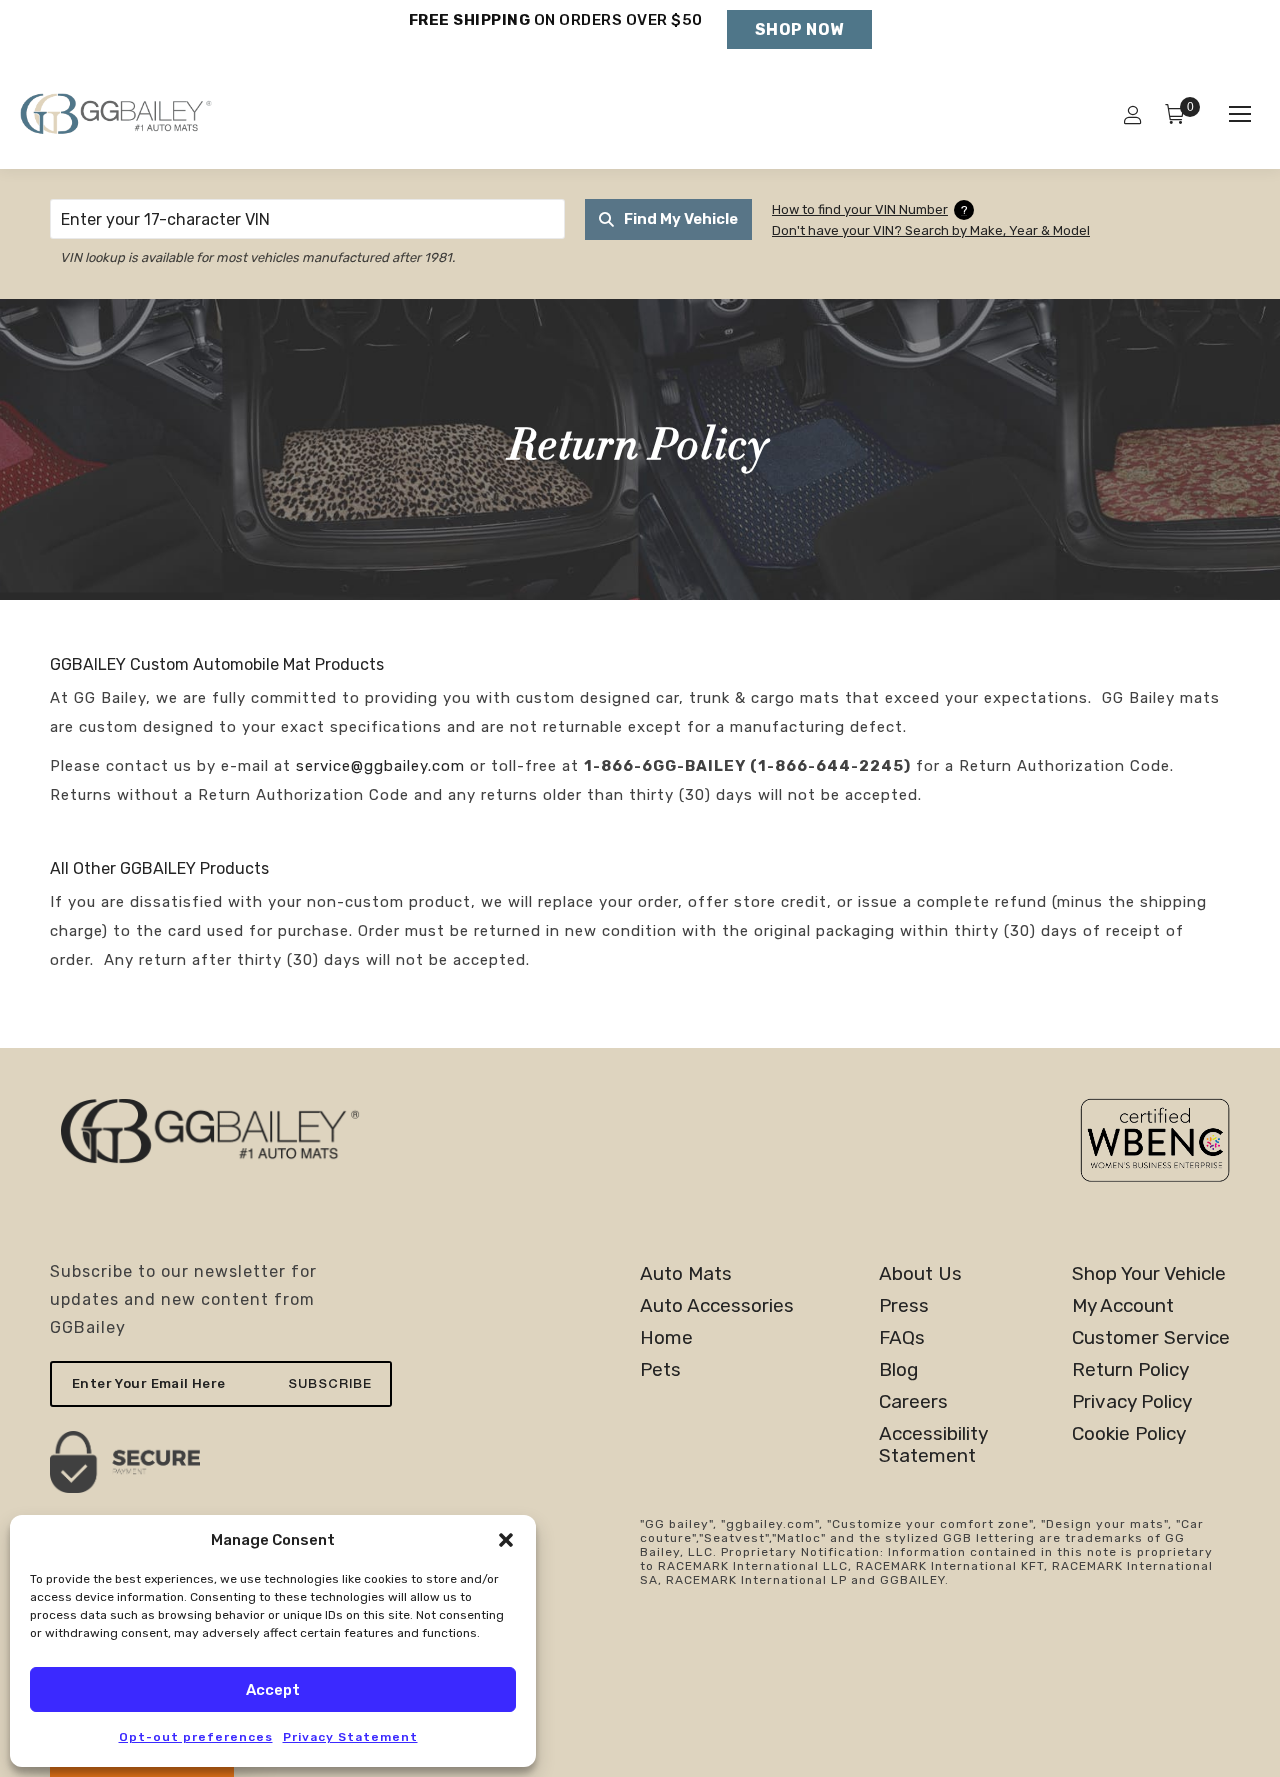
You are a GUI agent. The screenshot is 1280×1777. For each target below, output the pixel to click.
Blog (898, 1370)
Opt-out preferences (196, 1737)
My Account (1123, 1306)
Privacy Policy (1132, 1402)
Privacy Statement (350, 1737)
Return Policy (1130, 1370)
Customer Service (1151, 1338)
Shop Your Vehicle (1149, 1274)
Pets (660, 1370)
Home (666, 1338)
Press (904, 1306)
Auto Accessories (717, 1306)
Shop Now (799, 29)
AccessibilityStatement (933, 1445)
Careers (913, 1402)
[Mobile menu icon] (1240, 114)
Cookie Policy (1129, 1434)
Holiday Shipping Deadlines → (555, 40)
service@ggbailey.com (380, 766)
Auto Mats (686, 1274)
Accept (273, 1690)
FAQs (902, 1338)
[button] (506, 1540)
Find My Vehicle (681, 219)
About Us (920, 1274)
